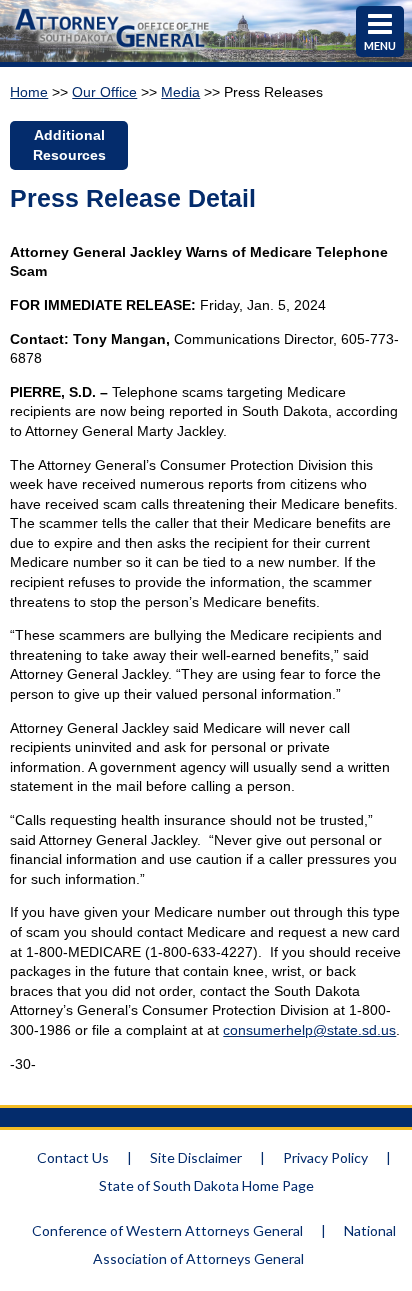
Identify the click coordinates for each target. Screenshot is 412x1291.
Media (180, 92)
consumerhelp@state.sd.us (309, 1030)
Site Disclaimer (196, 1157)
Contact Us (73, 1157)
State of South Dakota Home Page (206, 1185)
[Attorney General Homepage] (112, 50)
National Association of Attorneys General (244, 1244)
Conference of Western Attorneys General (167, 1230)
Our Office (104, 92)
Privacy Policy (325, 1157)
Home (29, 92)
